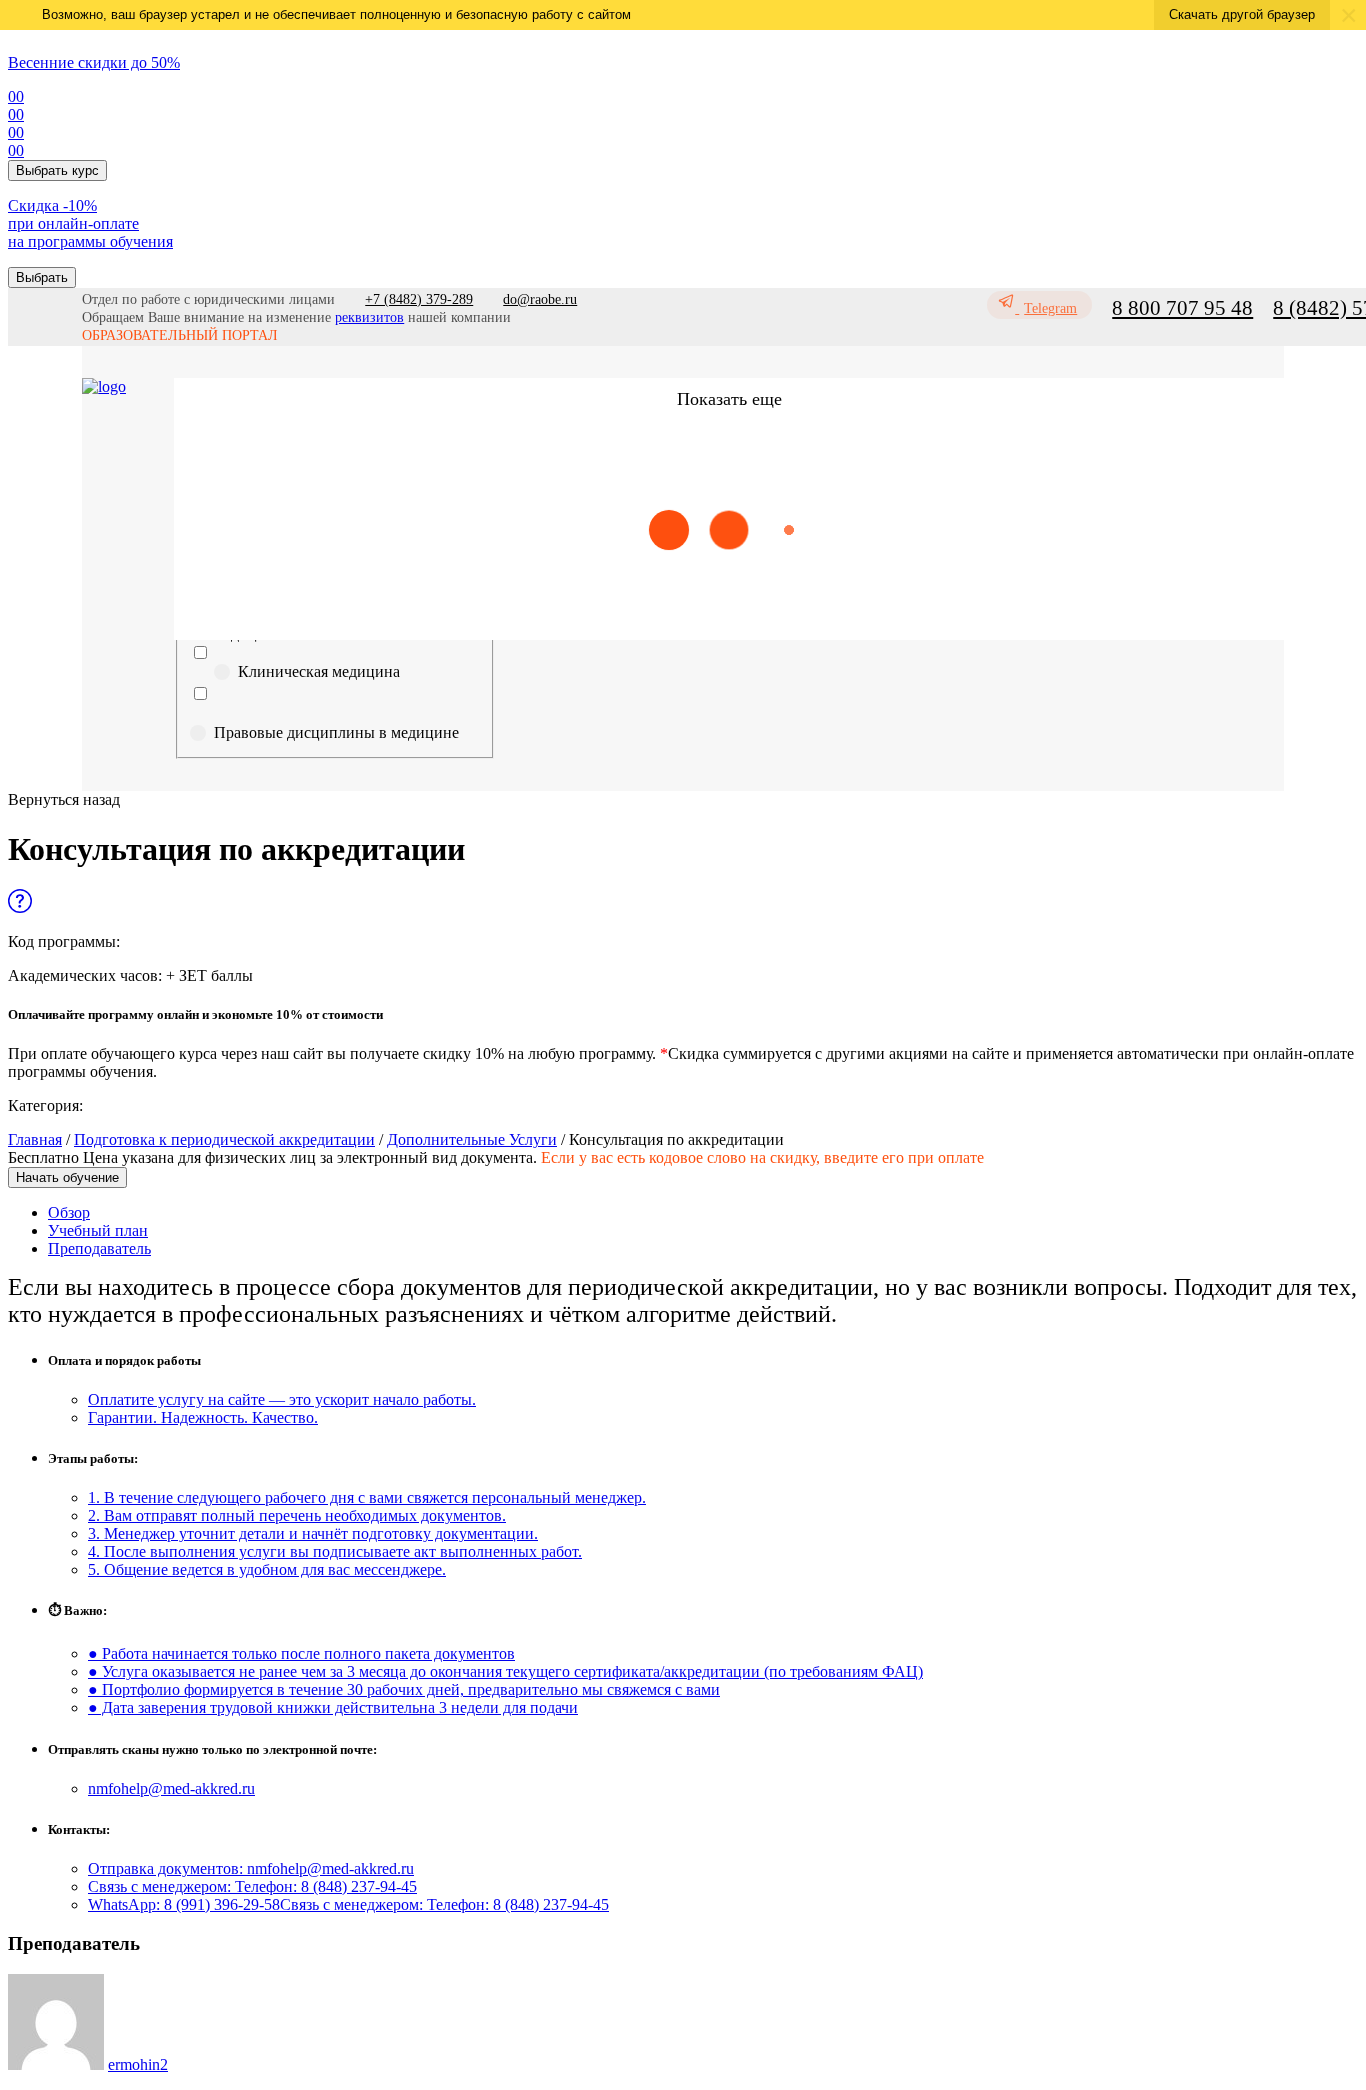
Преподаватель (99, 1248)
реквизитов (369, 317)
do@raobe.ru (540, 299)
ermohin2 (138, 2064)
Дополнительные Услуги (472, 1139)
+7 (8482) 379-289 (419, 299)
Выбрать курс (57, 170)
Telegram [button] (1050, 308)
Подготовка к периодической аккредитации (224, 1139)
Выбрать (42, 277)
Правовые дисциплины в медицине (336, 732)
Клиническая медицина (319, 671)
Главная (35, 1139)
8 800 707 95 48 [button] (1182, 308)
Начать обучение (67, 1177)
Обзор (69, 1212)
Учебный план (98, 1230)
